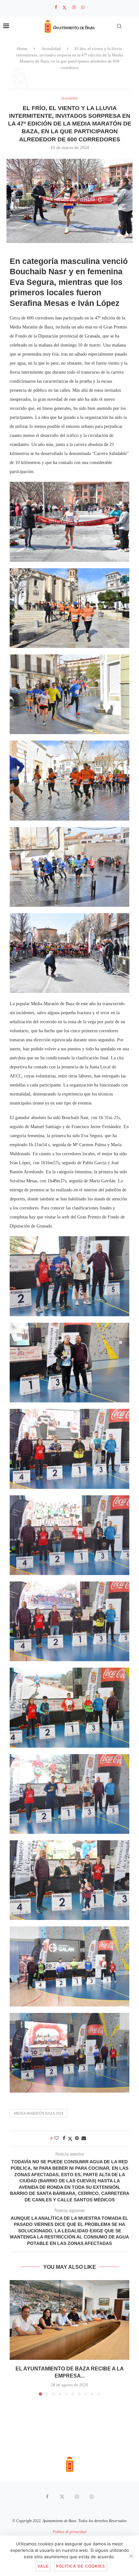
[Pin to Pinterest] (77, 2138)
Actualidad (51, 49)
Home (22, 49)
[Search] (119, 26)
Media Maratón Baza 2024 (39, 2113)
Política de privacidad (69, 2532)
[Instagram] (74, 7)
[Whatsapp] (83, 7)
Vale (43, 2566)
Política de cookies (80, 2566)
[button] (15, 2338)
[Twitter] (64, 8)
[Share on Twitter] (70, 2139)
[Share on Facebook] (64, 2138)
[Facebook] (56, 7)
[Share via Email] (84, 2138)
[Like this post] (57, 2138)
